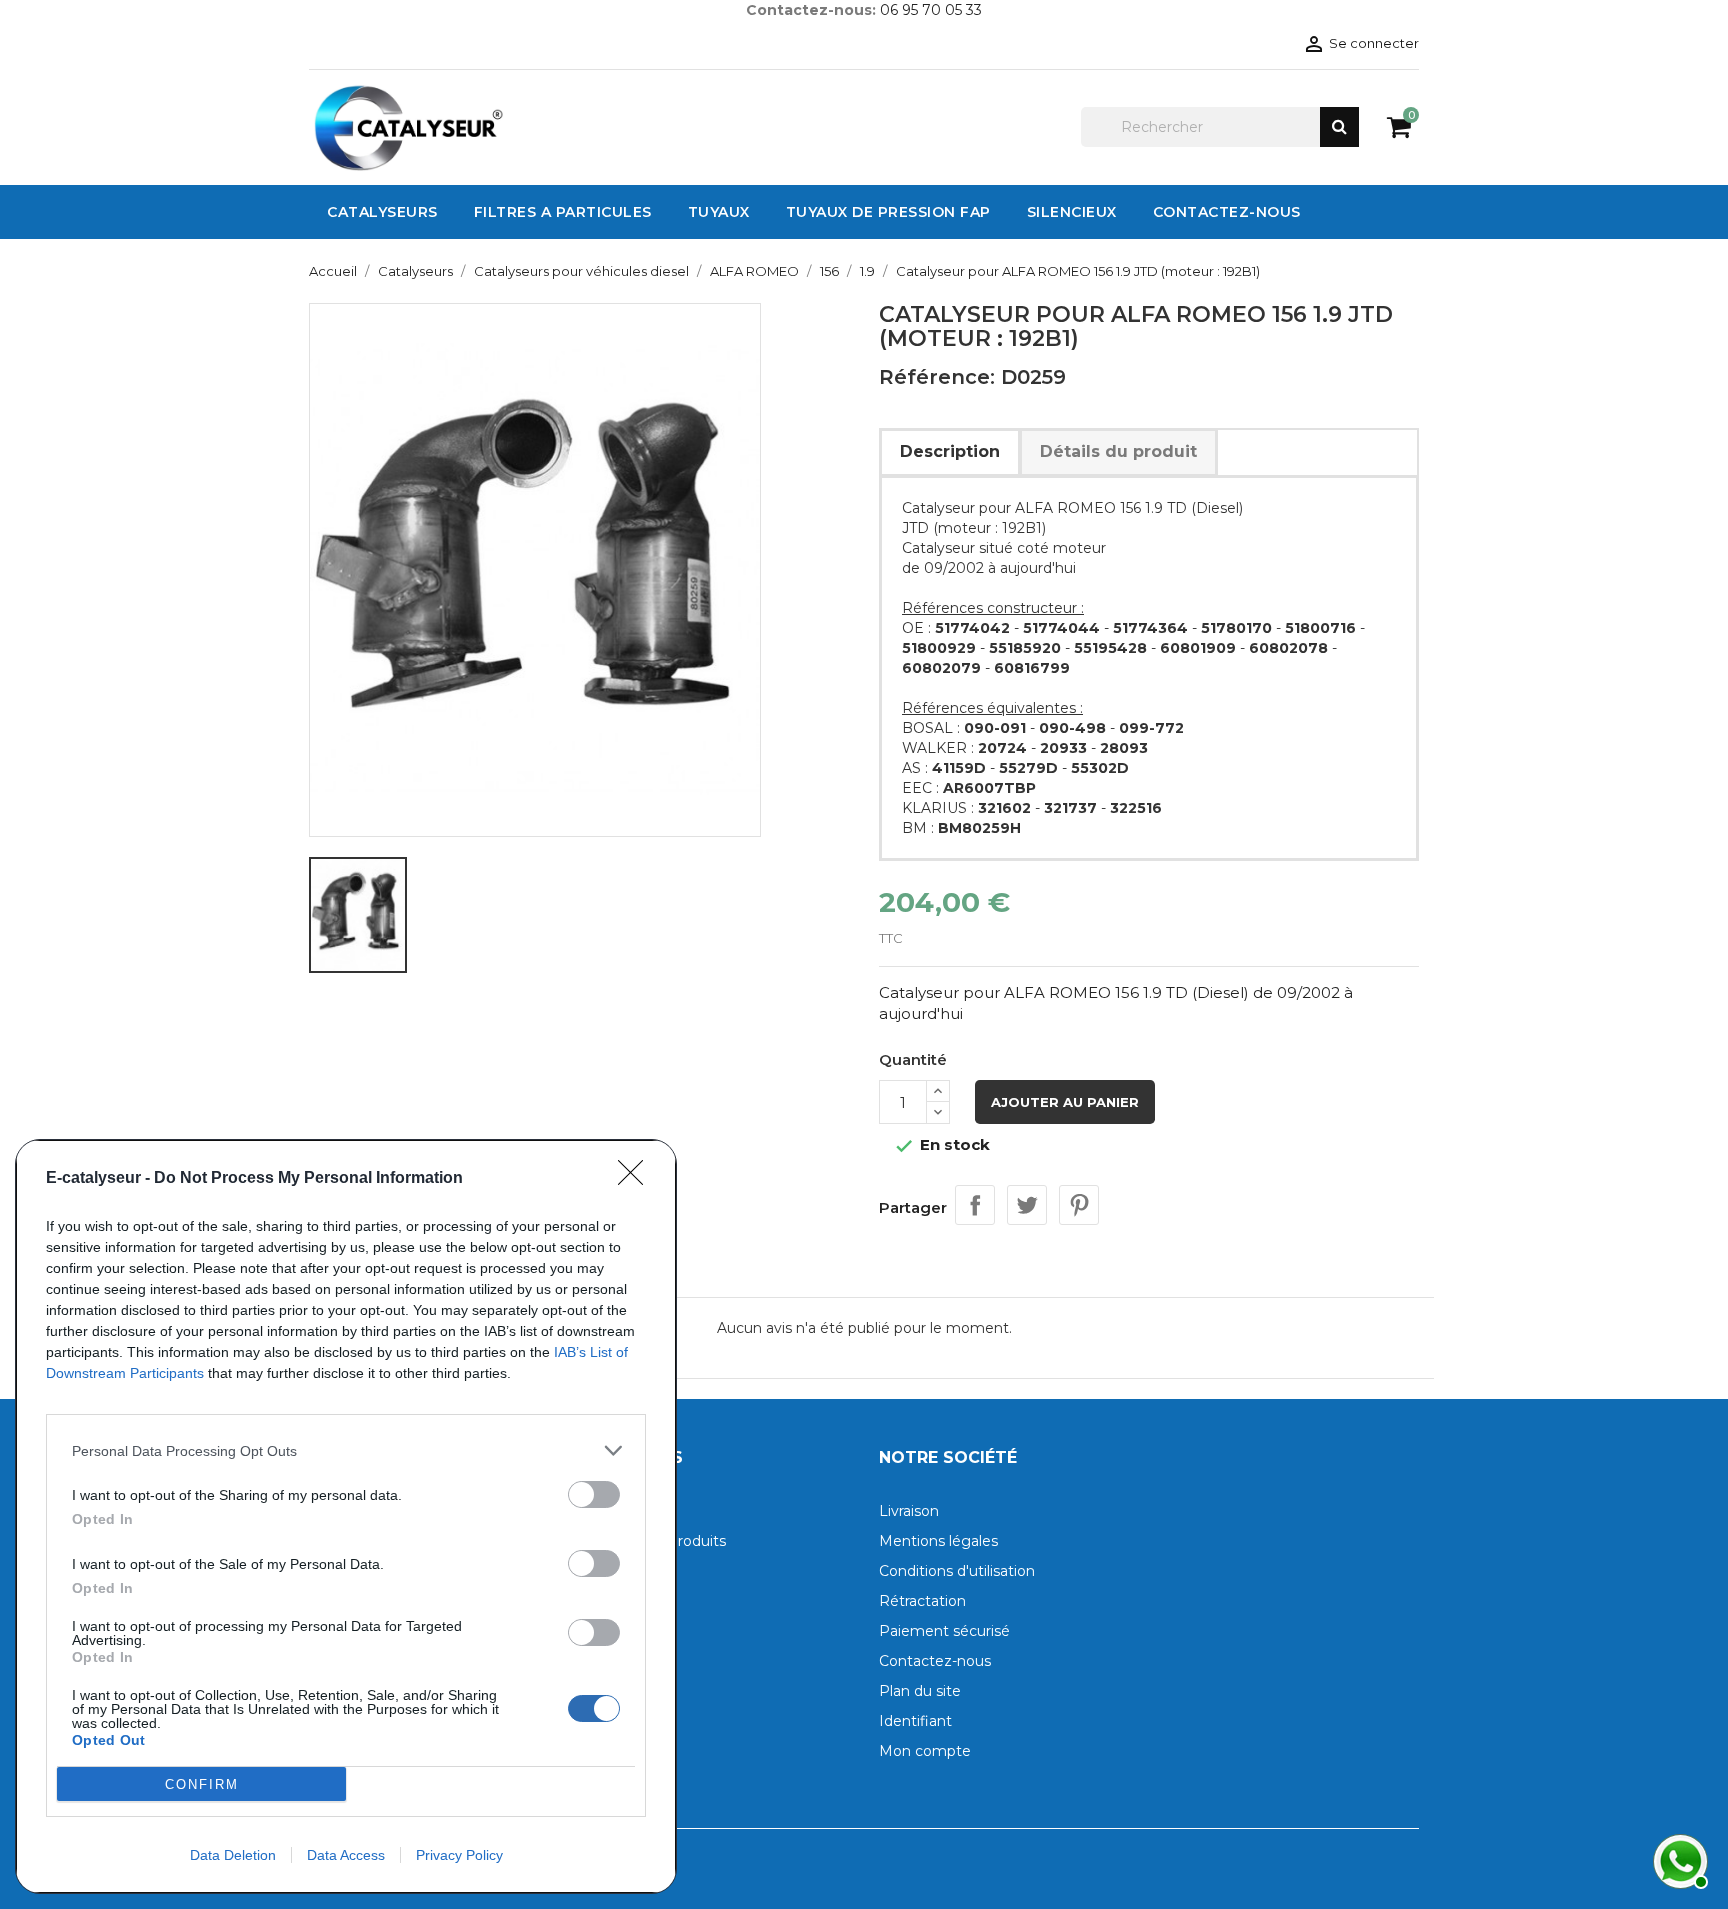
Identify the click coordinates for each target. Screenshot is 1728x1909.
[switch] (594, 1494)
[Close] (637, 1179)
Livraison (909, 1511)
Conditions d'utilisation (957, 1571)
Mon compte (925, 1751)
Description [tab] (950, 451)
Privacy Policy (459, 1855)
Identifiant (915, 1721)
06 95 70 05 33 (931, 10)
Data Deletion (233, 1855)
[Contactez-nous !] (1678, 1859)
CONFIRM (202, 1784)
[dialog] (346, 1516)
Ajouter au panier (1065, 1102)
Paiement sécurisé (944, 1631)
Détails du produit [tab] (1118, 451)
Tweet (1027, 1205)
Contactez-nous (935, 1661)
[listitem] (346, 1450)
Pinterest (1079, 1205)
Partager (975, 1205)
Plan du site (920, 1691)
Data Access (346, 1855)
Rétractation (922, 1601)
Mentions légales (938, 1541)
